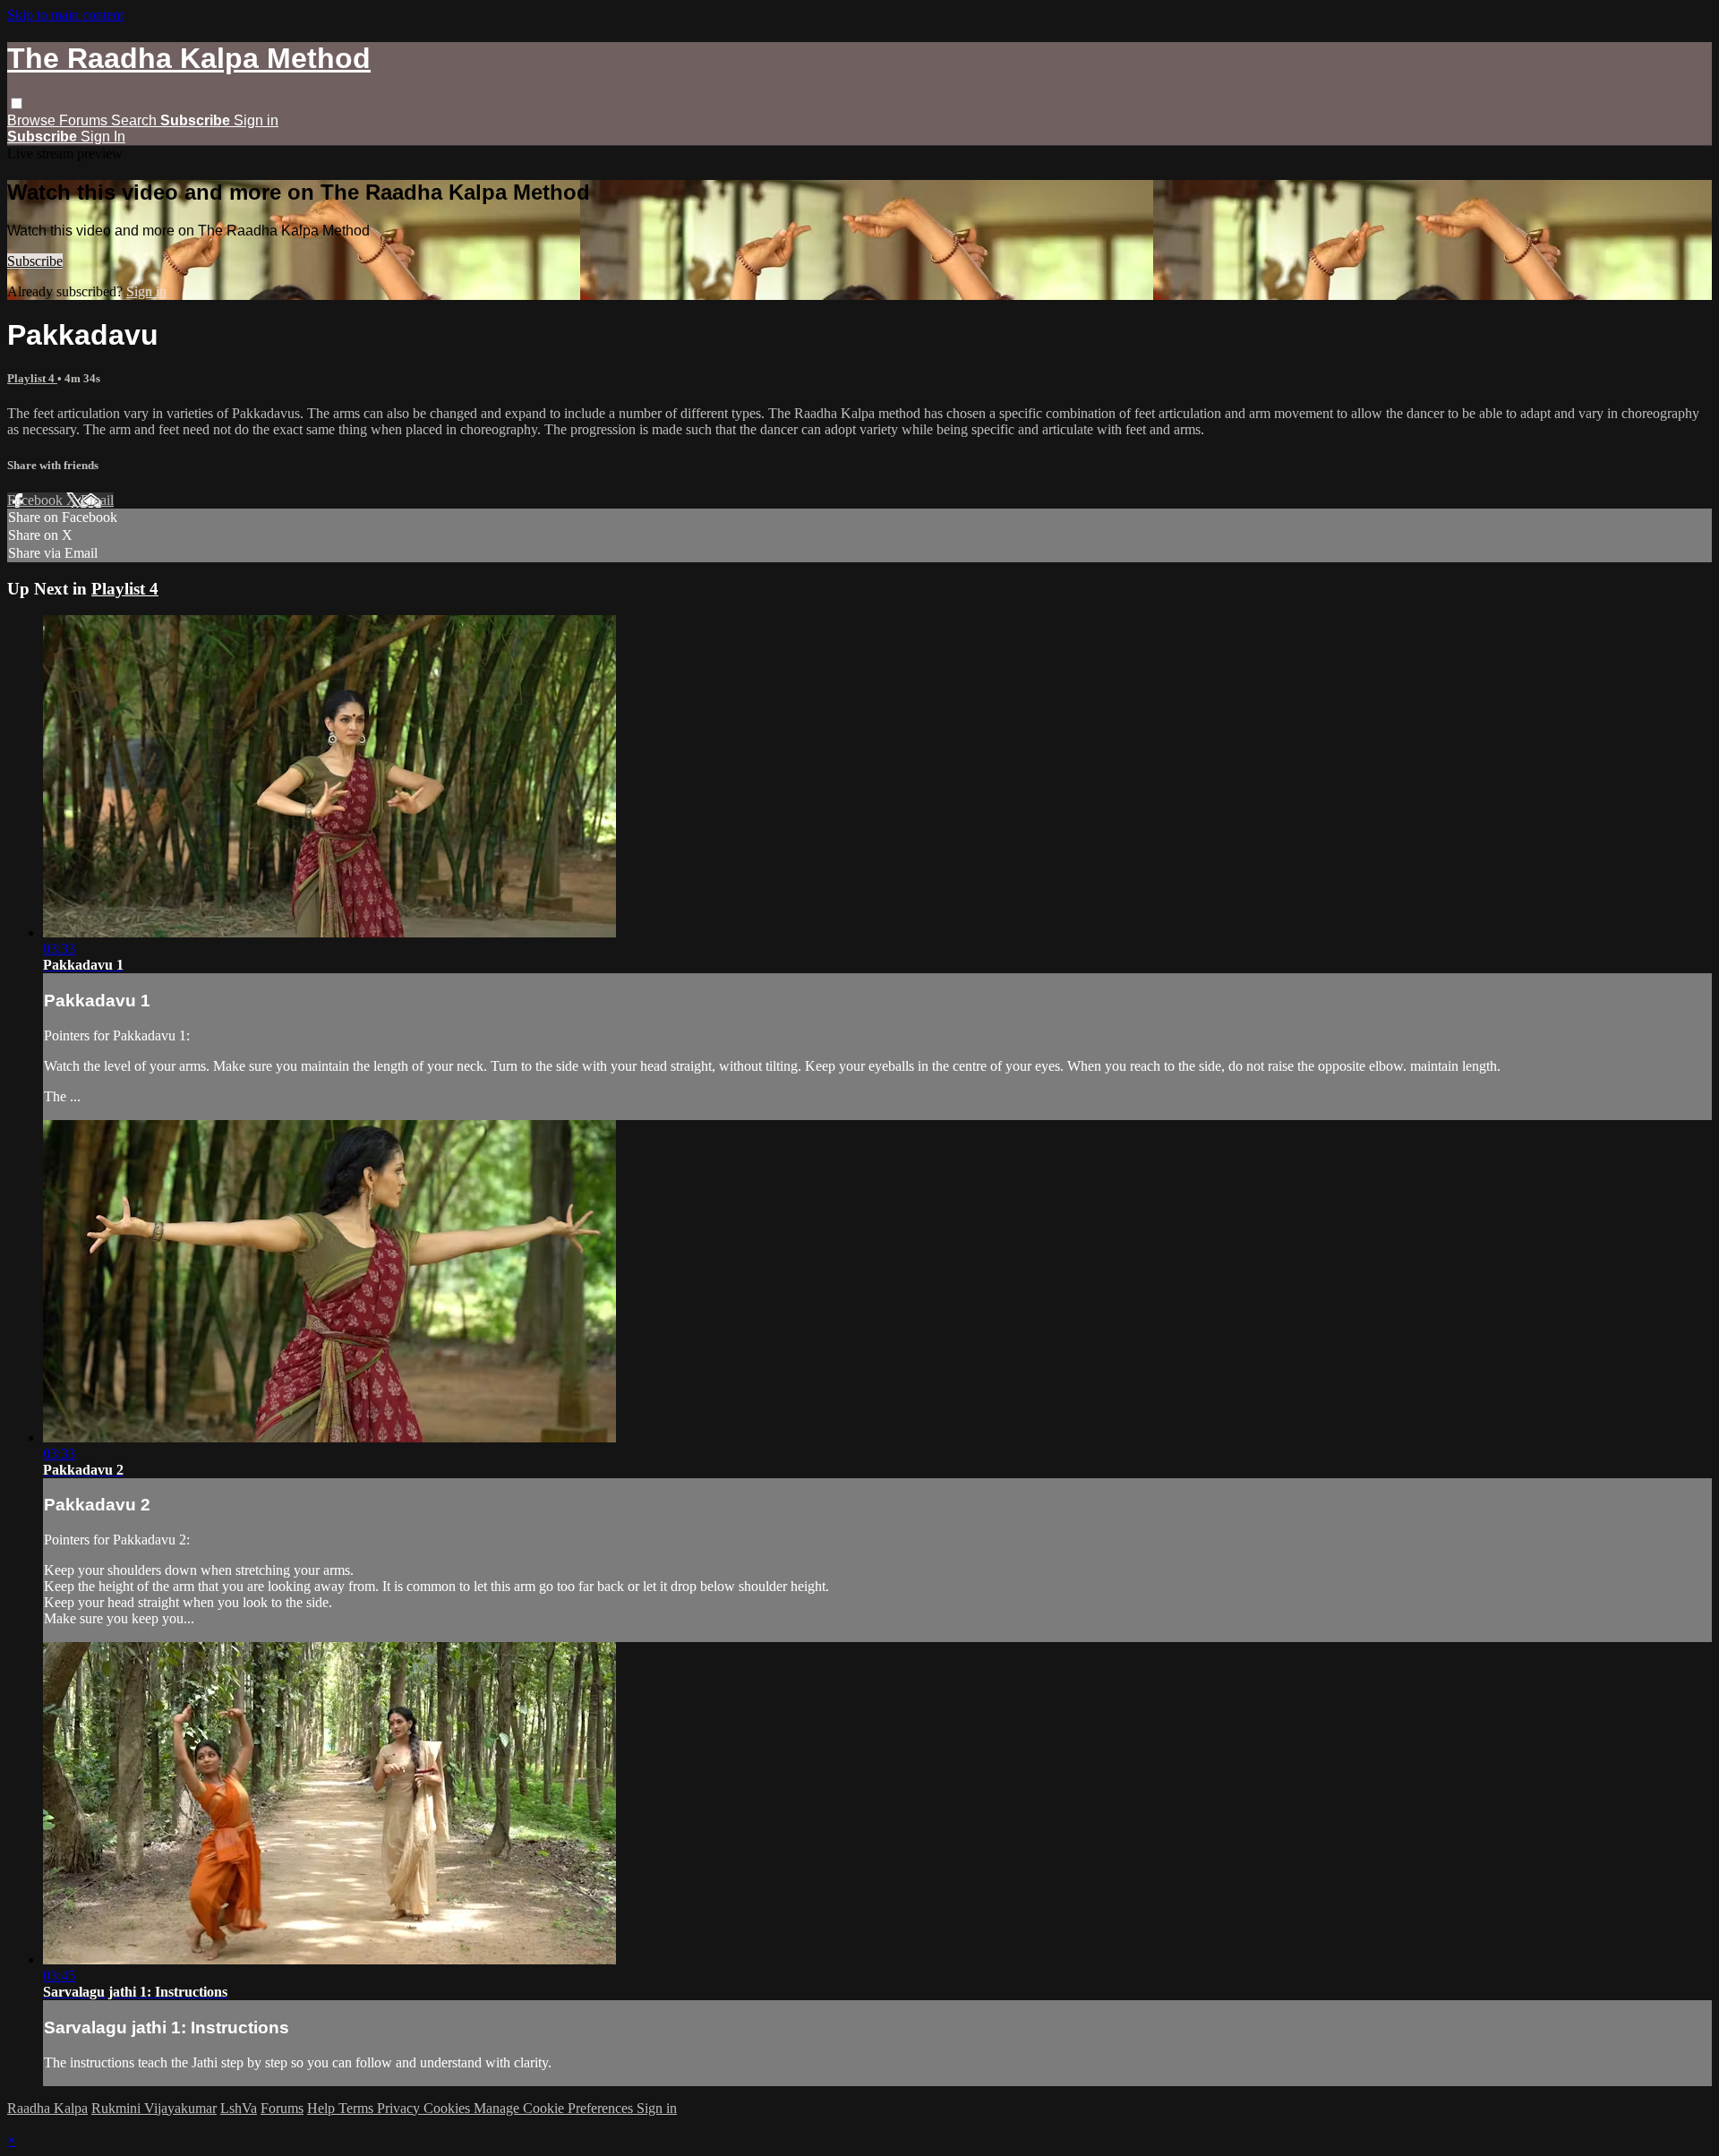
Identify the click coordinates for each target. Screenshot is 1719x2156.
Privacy (400, 2108)
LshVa (239, 2108)
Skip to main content (65, 15)
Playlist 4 (32, 378)
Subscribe (35, 261)
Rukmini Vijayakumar (154, 2108)
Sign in (256, 120)
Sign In (103, 137)
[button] (17, 103)
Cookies (449, 2108)
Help (323, 2108)
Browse (33, 120)
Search (136, 120)
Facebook (37, 500)
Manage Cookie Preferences (555, 2108)
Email (97, 500)
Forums (85, 120)
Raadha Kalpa (47, 2108)
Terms (358, 2108)
